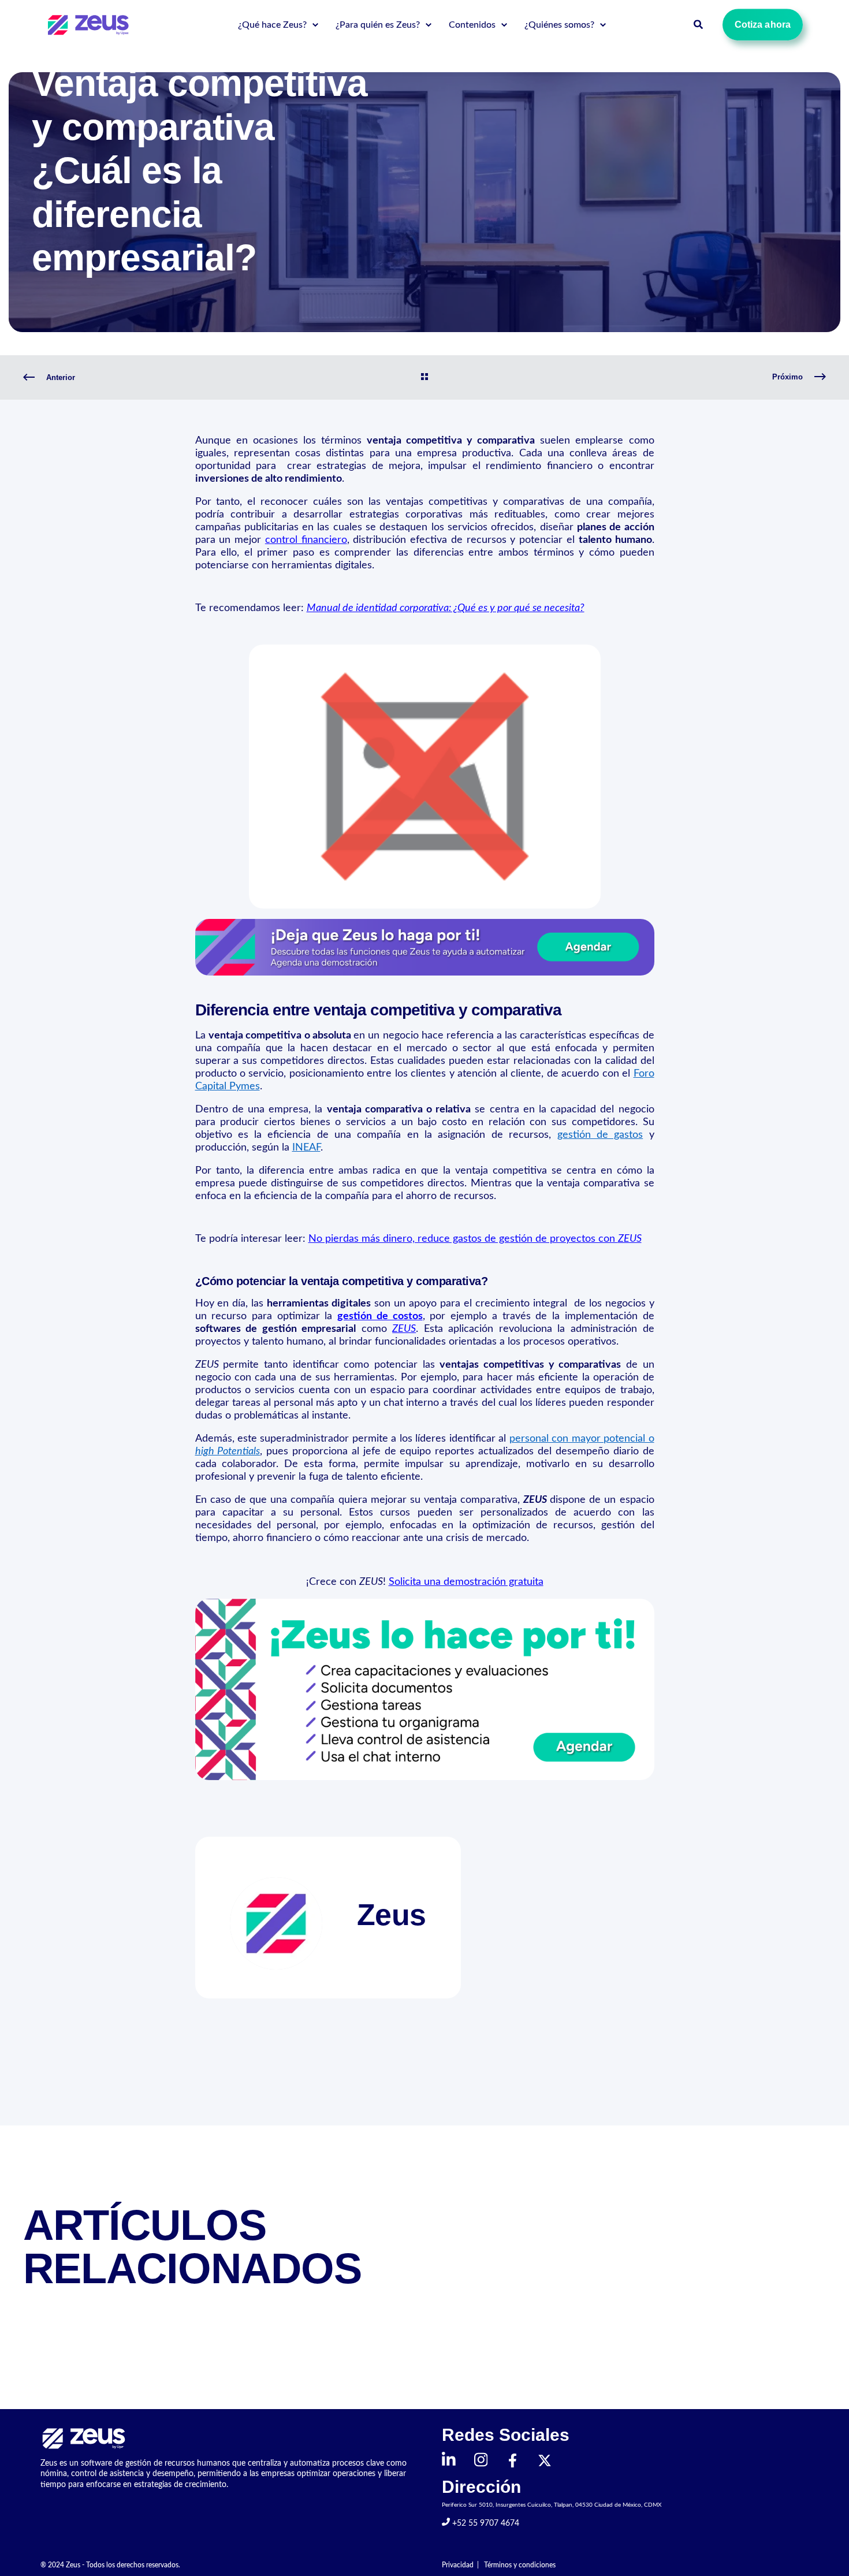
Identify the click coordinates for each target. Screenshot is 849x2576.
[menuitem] (315, 25)
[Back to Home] (90, 24)
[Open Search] (699, 24)
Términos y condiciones (520, 2565)
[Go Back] (425, 378)
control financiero (306, 540)
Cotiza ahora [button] (763, 25)
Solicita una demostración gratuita (466, 1582)
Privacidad (458, 2565)
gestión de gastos (600, 1135)
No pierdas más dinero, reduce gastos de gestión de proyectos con (475, 1239)
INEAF (306, 1148)
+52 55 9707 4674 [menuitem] (485, 2523)
